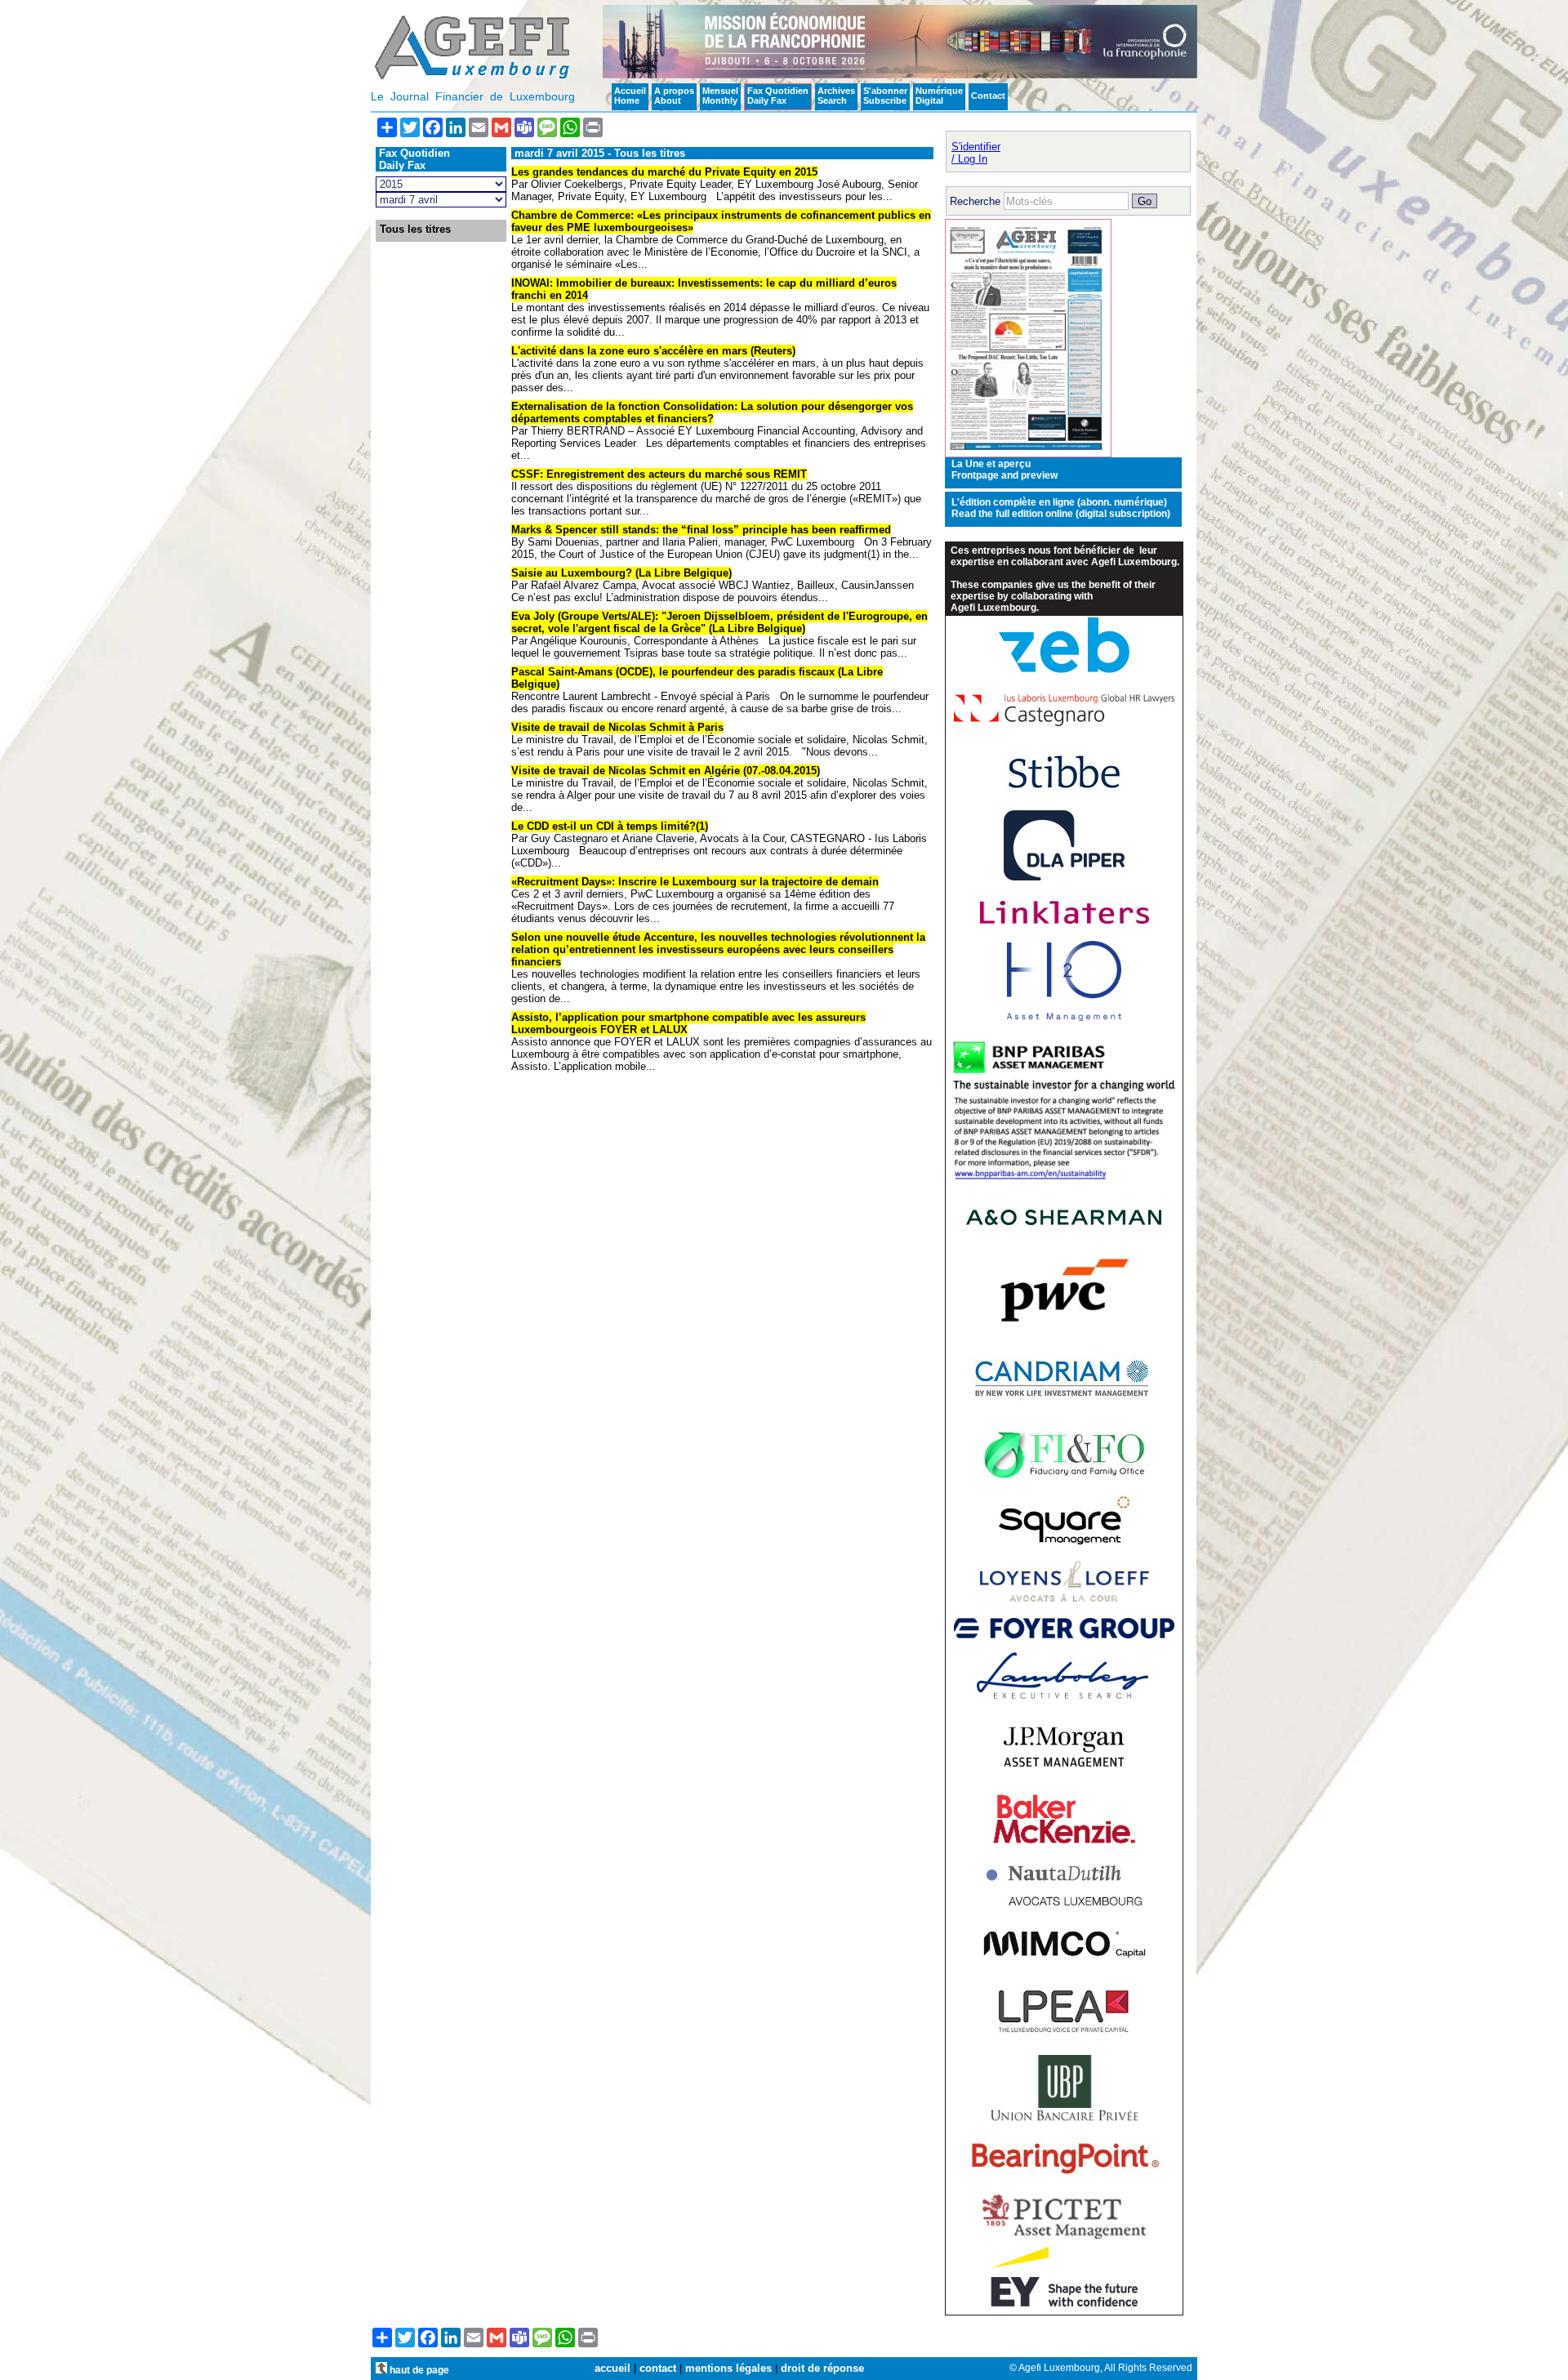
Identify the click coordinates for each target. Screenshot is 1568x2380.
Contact (988, 96)
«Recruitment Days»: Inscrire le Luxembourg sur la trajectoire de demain (695, 882)
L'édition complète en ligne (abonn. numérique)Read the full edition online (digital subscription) (1061, 508)
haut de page (418, 2370)
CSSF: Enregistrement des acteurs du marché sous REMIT (659, 474)
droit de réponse (822, 2368)
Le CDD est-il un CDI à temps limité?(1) (610, 826)
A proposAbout (674, 96)
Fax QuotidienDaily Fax (778, 96)
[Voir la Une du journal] (1028, 454)
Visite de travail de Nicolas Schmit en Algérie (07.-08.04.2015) (666, 771)
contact (658, 2368)
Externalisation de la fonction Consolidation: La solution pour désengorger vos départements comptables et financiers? (712, 412)
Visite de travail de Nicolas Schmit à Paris (617, 727)
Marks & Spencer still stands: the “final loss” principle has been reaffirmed (701, 530)
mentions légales (728, 2368)
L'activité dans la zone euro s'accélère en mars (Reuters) (653, 351)
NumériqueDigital (939, 96)
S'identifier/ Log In (976, 153)
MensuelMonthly (720, 96)
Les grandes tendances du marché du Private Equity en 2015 (664, 172)
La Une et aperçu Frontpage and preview (1004, 470)
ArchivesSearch (836, 96)
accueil (612, 2368)
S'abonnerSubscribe (885, 96)
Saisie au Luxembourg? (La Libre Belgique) (621, 573)
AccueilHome (630, 96)
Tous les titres (415, 230)
